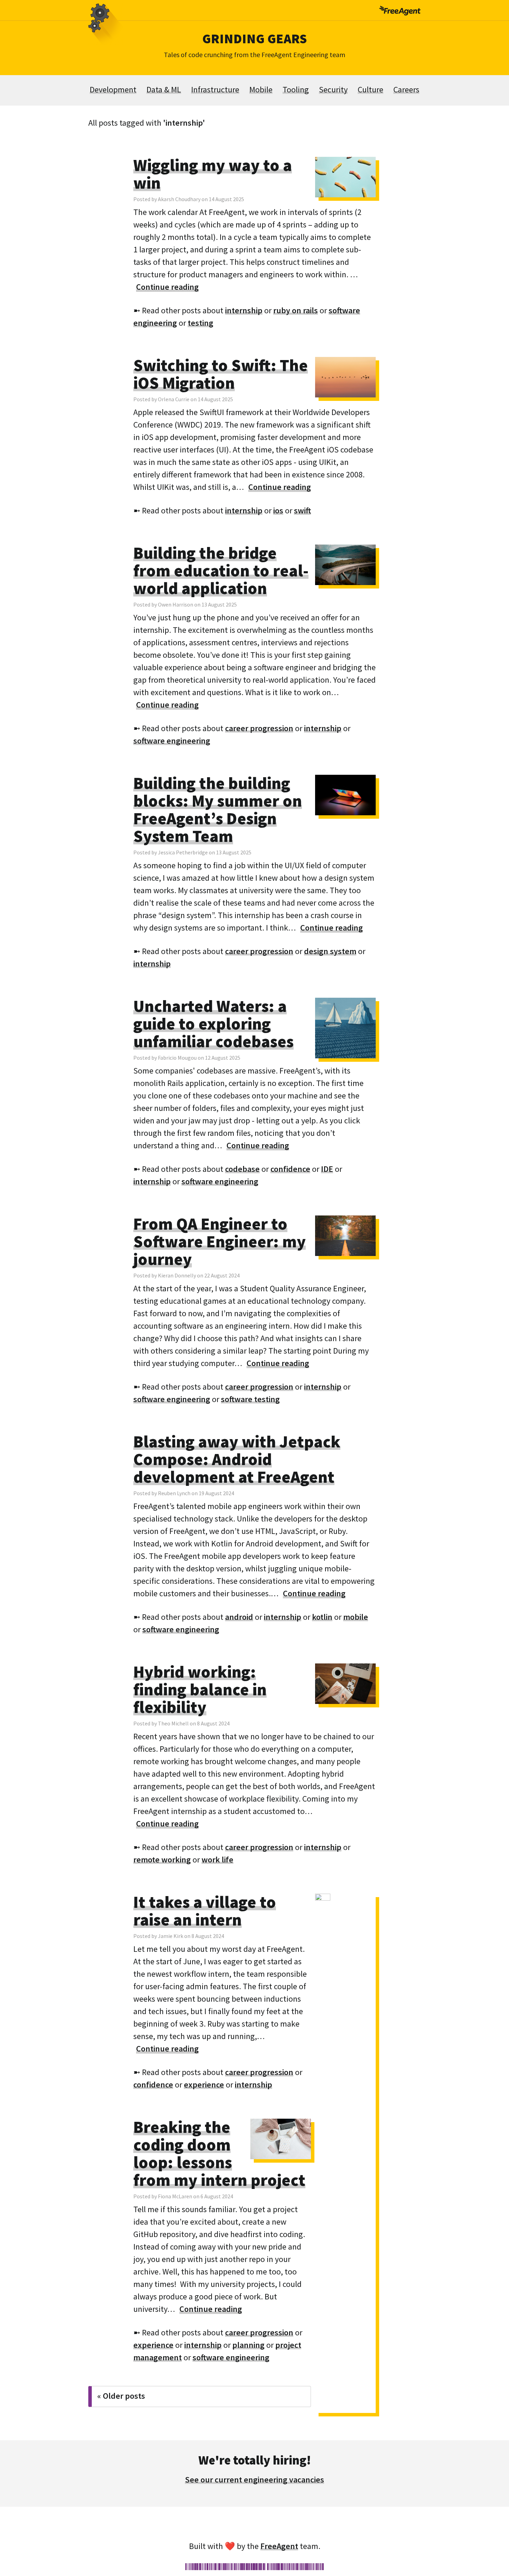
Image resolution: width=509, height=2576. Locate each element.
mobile (356, 1617)
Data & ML (164, 89)
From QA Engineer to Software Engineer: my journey (220, 1241)
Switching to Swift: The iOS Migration (221, 374)
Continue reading (167, 287)
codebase (242, 1169)
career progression (259, 728)
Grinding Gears (254, 38)
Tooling (296, 89)
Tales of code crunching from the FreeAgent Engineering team (254, 55)
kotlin (322, 1617)
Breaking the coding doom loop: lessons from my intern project (219, 2153)
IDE (327, 1169)
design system (330, 951)
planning (248, 2345)
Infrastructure (215, 89)
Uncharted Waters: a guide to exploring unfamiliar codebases (213, 1024)
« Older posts (121, 2396)
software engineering (172, 741)
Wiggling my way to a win (213, 174)
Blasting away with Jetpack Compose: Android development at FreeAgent (237, 1459)
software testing (250, 1399)
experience (204, 2085)
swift (302, 510)
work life (217, 1860)
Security (333, 89)
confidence (290, 1169)
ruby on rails (296, 310)
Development (113, 89)
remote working (162, 1860)
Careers (406, 89)
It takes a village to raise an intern (205, 1911)
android (239, 1617)
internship (244, 310)
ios (278, 510)
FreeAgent (279, 2546)
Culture (370, 89)
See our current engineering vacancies (254, 2480)
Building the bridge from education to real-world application (221, 571)
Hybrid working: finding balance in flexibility (200, 1689)
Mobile (261, 89)
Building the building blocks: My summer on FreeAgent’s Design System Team (218, 810)
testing (200, 323)
